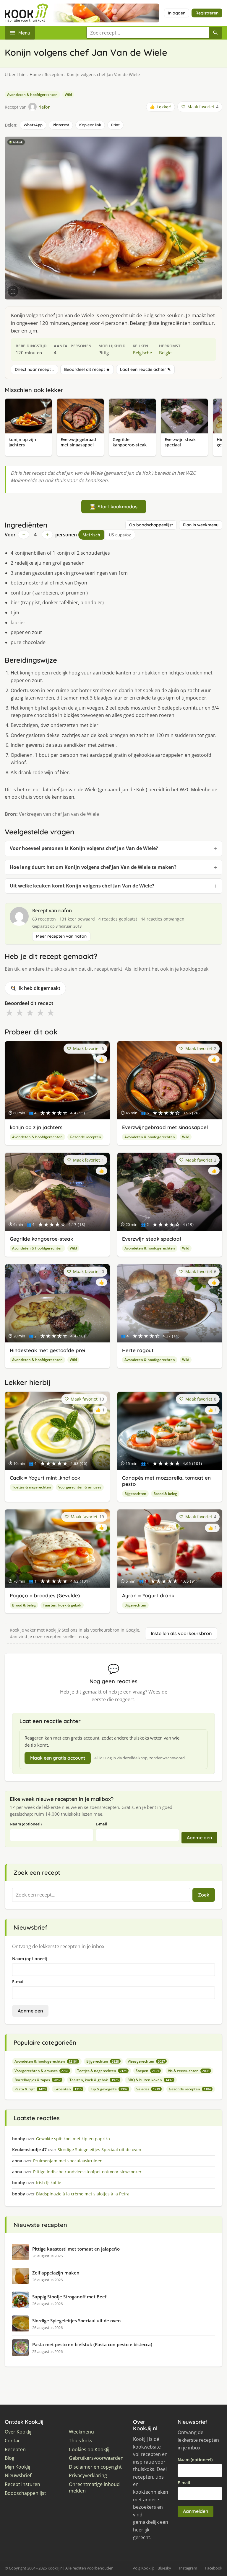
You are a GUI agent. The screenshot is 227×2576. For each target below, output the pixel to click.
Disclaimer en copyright (95, 2467)
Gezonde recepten (85, 1137)
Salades (148, 2089)
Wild (68, 95)
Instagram (188, 2568)
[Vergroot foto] (13, 291)
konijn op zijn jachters (36, 1127)
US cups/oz (120, 535)
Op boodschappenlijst (151, 525)
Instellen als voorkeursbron (181, 1633)
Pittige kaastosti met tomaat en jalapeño (76, 2249)
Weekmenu (81, 2432)
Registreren (207, 13)
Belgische (142, 353)
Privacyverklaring (88, 2476)
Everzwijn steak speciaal (151, 1239)
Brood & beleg (165, 1494)
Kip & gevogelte (109, 2089)
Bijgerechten (135, 1494)
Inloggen (177, 13)
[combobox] (147, 33)
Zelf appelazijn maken (56, 2273)
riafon (65, 910)
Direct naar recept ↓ (34, 369)
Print (115, 125)
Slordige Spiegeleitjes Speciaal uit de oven (77, 2320)
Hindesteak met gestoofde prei (47, 1350)
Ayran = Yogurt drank (148, 1595)
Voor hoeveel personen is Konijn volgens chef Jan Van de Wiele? (84, 848)
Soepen (147, 2071)
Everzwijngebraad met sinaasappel (165, 1127)
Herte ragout (138, 1350)
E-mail (102, 1824)
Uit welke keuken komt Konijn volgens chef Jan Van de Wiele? (82, 886)
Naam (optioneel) (26, 1824)
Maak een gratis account (58, 1758)
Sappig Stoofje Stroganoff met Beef (69, 2297)
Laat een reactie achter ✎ (145, 369)
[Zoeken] (215, 33)
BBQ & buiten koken (150, 2080)
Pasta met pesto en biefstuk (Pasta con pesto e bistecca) (92, 2344)
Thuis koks (81, 2441)
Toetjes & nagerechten (32, 1487)
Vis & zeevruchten (189, 2071)
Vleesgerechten (146, 2061)
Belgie (165, 353)
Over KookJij (18, 2432)
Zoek (204, 1895)
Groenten (68, 2089)
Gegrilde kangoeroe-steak (41, 1239)
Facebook (214, 2568)
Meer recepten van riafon (61, 936)
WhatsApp (33, 125)
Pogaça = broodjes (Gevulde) (45, 1595)
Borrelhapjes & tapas (38, 2080)
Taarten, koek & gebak (62, 1605)
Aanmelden (199, 1838)
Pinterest (61, 125)
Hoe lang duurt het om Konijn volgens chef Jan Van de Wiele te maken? (93, 867)
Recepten (54, 74)
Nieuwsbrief (18, 2476)
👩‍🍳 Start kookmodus (114, 506)
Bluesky (164, 2568)
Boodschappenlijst (25, 2493)
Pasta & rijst (30, 2089)
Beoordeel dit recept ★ (87, 369)
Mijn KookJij (17, 2467)
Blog (10, 2458)
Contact (13, 2441)
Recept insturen (22, 2484)
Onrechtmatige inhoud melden (94, 2488)
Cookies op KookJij (89, 2450)
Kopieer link (90, 125)
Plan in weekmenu (201, 525)
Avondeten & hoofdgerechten (32, 95)
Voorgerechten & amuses (80, 1487)
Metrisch (91, 535)
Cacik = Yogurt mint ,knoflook (45, 1478)
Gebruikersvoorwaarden (96, 2458)
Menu (24, 33)
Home (35, 74)
